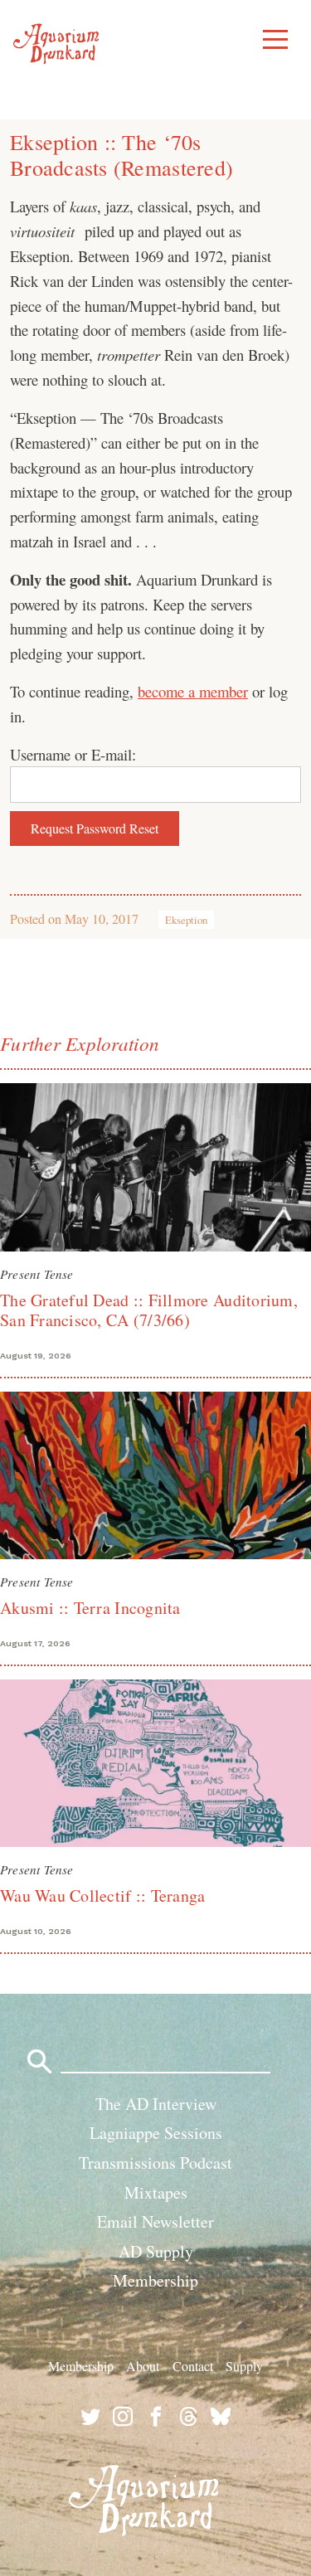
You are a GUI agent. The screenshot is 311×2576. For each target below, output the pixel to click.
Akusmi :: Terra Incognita (90, 1608)
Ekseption (186, 920)
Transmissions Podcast (155, 2163)
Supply (244, 2366)
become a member (193, 691)
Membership (155, 2280)
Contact (193, 2366)
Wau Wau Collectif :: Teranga (102, 1896)
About (143, 2366)
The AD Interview (156, 2104)
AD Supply (156, 2251)
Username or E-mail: (73, 754)
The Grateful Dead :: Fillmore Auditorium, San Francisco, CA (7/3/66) (149, 1310)
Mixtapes (156, 2192)
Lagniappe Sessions (156, 2133)
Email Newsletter (155, 2221)
